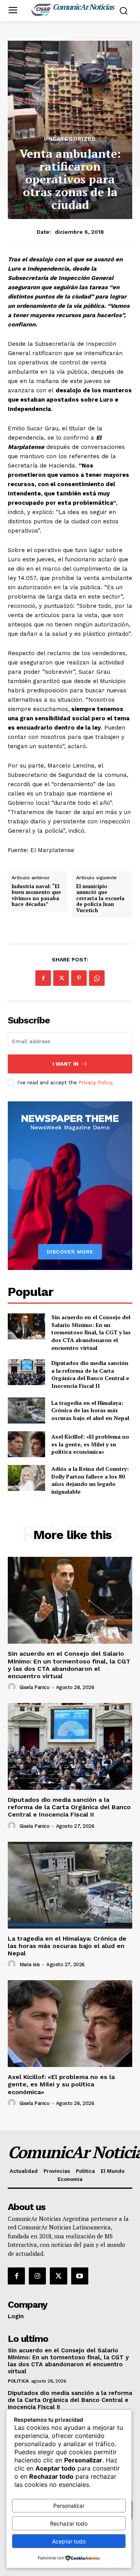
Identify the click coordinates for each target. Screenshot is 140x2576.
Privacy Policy (95, 1083)
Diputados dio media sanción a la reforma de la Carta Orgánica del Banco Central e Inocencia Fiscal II (90, 1374)
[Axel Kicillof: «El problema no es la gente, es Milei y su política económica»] (26, 1444)
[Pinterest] (79, 978)
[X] (61, 978)
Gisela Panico (35, 1687)
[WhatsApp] (97, 978)
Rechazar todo (69, 2523)
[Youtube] (80, 2276)
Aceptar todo (69, 2541)
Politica (18, 2381)
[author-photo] (13, 1687)
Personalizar (69, 2506)
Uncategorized (70, 139)
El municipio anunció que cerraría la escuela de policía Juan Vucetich (100, 899)
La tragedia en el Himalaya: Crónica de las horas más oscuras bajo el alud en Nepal (90, 1410)
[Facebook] (43, 978)
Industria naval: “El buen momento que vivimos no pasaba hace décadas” (36, 895)
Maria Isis (30, 1964)
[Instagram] (37, 2276)
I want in (66, 1064)
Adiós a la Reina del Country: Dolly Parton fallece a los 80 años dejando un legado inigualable (90, 1480)
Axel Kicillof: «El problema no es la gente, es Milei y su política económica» (90, 1444)
